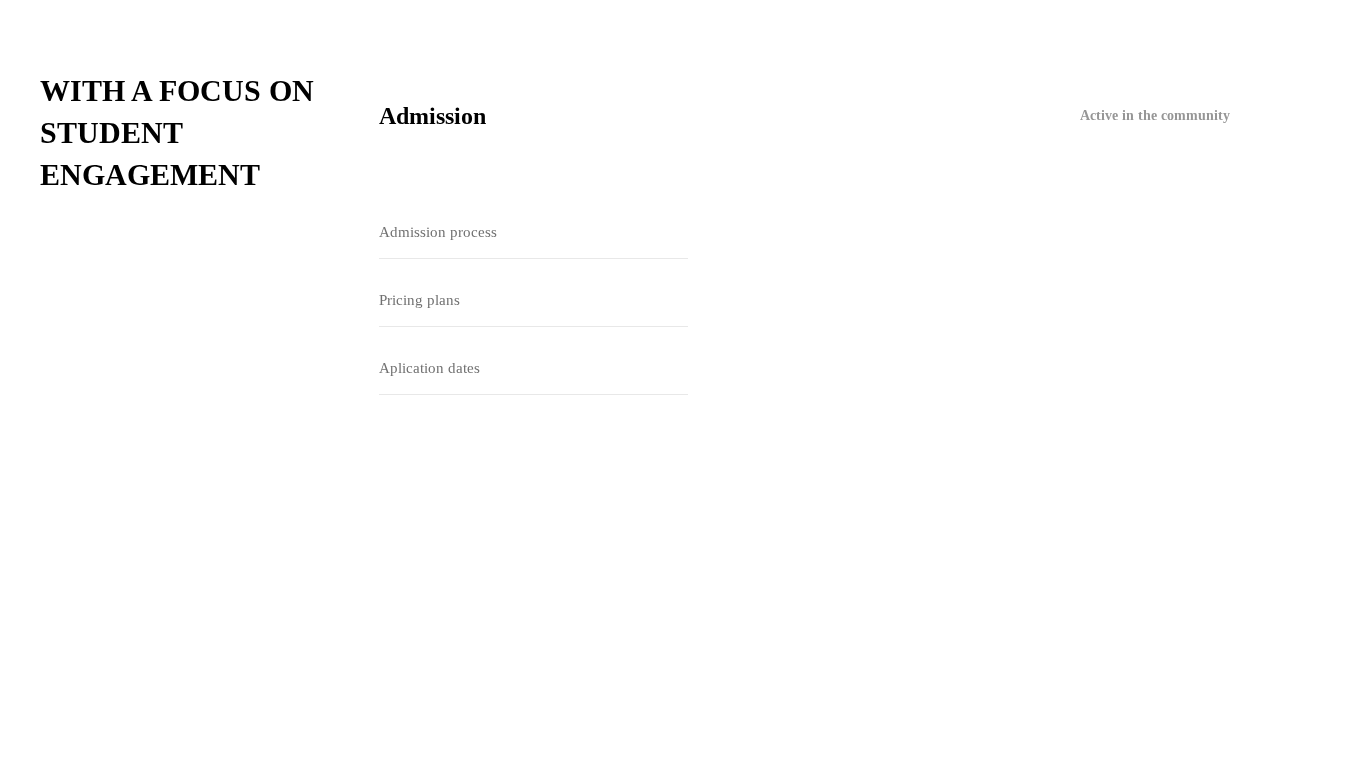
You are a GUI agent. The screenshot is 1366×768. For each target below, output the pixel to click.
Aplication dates (429, 368)
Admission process (438, 232)
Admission (432, 116)
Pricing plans (419, 300)
